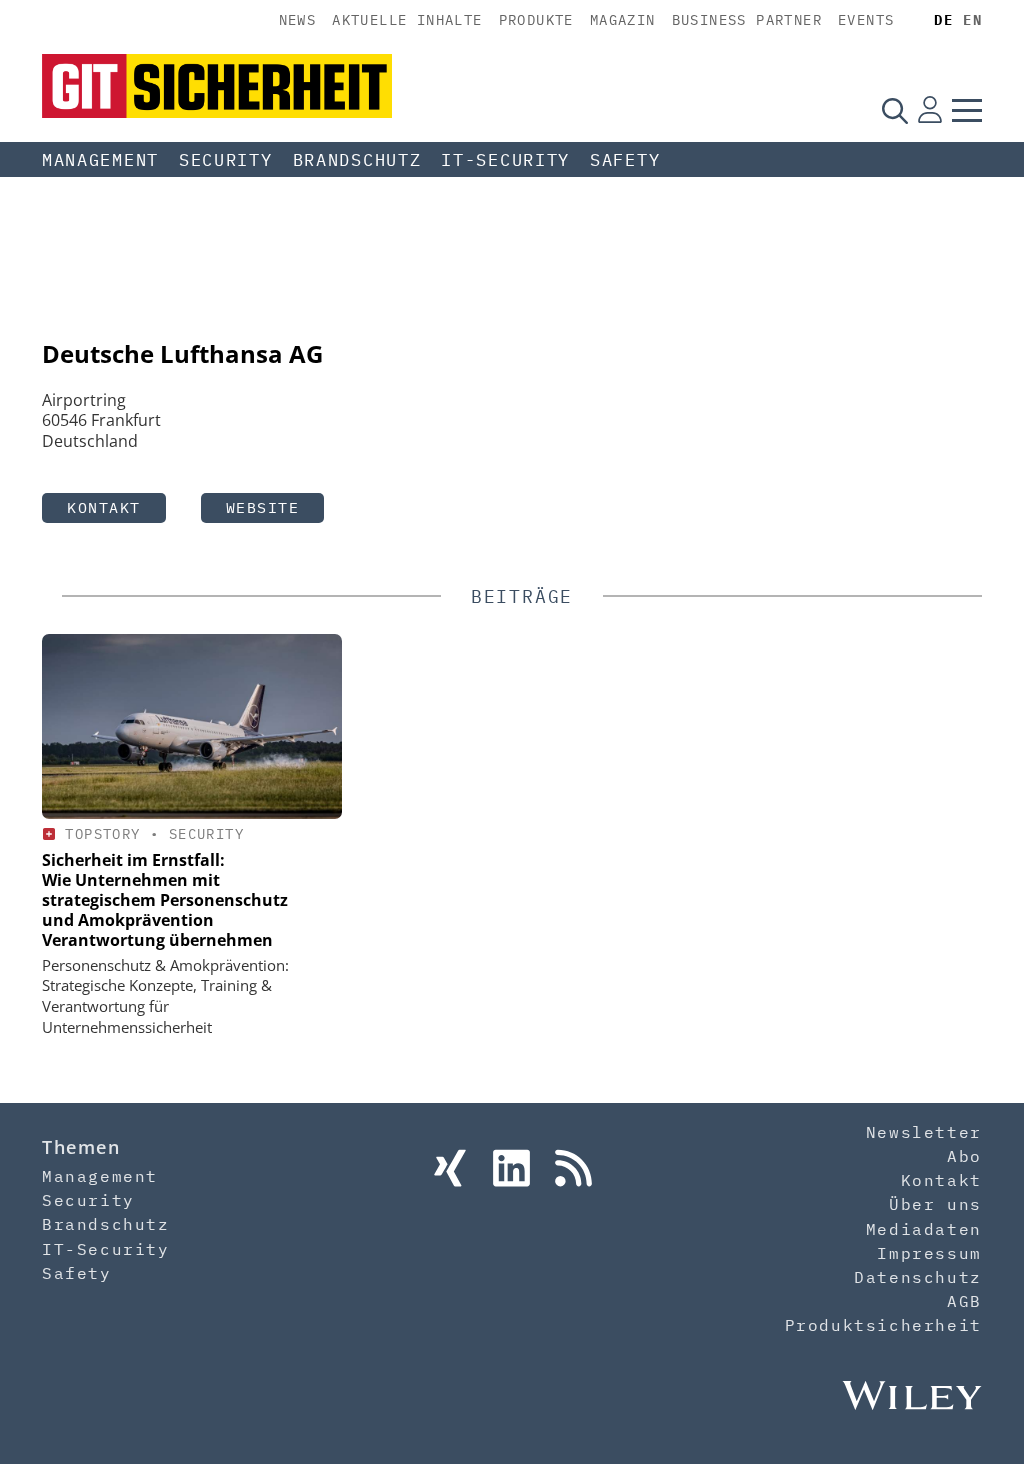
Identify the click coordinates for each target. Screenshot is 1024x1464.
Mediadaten (924, 1229)
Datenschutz (918, 1277)
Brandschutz (357, 160)
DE (943, 20)
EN (972, 20)
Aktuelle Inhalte (407, 20)
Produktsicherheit (883, 1325)
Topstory (102, 834)
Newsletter (924, 1132)
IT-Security (505, 160)
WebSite (263, 507)
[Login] (930, 110)
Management (100, 160)
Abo (964, 1156)
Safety (625, 160)
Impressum (929, 1253)
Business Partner (747, 20)
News (298, 20)
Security (226, 160)
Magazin (623, 20)
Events (866, 20)
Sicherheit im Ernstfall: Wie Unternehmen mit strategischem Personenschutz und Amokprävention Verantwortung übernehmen (165, 900)
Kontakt (104, 507)
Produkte (536, 20)
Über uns (935, 1204)
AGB (964, 1301)
